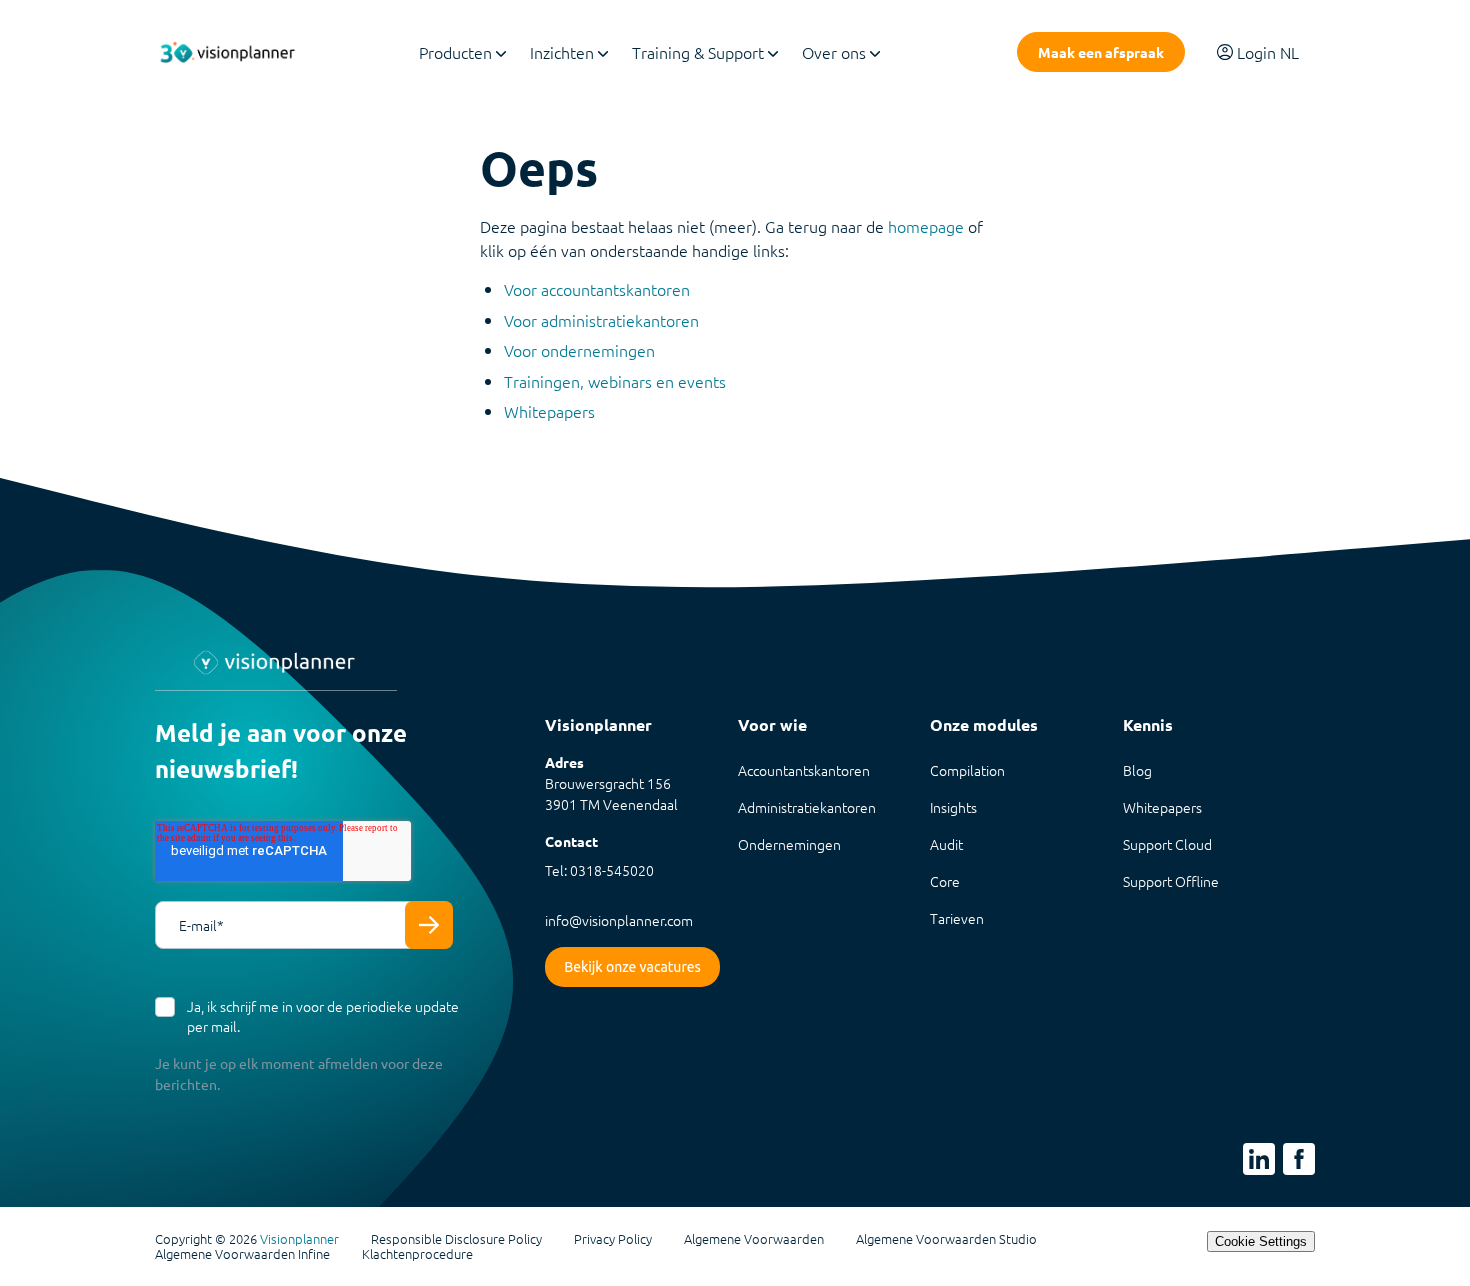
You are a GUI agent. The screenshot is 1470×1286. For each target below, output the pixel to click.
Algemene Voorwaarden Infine (242, 1254)
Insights (953, 807)
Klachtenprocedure (417, 1254)
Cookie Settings (1261, 1241)
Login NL (1268, 52)
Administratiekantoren (807, 807)
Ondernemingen (789, 844)
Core (945, 881)
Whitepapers (549, 411)
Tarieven (957, 918)
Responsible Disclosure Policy (456, 1239)
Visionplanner (299, 1238)
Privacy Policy (613, 1239)
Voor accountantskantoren (597, 289)
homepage (926, 226)
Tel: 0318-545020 (599, 870)
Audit (946, 844)
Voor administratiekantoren (601, 320)
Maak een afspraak (1101, 52)
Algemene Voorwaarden (754, 1239)
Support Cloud (1167, 844)
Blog (1137, 770)
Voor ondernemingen (579, 350)
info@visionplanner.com (619, 920)
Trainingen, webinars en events (615, 381)
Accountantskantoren (804, 770)
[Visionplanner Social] (1259, 1159)
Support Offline (1171, 881)
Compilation (967, 770)
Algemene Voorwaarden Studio (946, 1239)
